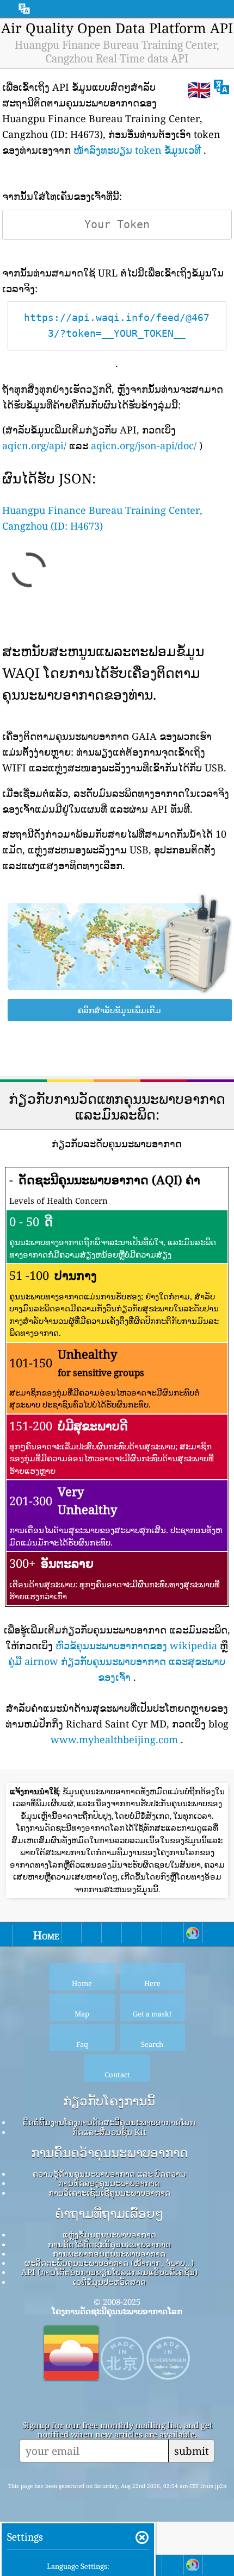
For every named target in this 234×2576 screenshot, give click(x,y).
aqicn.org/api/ (34, 445)
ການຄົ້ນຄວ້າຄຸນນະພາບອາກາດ (109, 2153)
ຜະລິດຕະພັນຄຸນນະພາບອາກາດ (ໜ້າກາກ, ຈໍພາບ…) (109, 2263)
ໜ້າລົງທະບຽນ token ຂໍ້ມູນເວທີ (137, 150)
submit (192, 2451)
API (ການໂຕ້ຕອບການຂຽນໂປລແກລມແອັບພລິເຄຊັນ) (109, 2272)
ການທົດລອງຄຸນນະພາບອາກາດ (109, 2183)
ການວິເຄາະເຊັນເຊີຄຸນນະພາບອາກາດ (109, 2192)
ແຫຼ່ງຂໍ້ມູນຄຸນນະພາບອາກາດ (109, 2234)
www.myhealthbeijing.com (114, 1739)
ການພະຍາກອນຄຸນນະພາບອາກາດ (109, 2253)
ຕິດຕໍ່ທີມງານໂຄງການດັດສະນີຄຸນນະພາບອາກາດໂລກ (109, 2122)
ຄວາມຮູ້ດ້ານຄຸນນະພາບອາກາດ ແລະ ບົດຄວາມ (109, 2173)
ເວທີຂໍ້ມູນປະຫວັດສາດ (109, 2282)
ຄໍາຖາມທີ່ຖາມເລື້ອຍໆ (109, 2214)
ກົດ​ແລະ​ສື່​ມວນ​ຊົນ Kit (109, 2132)
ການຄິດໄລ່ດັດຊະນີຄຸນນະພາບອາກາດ (109, 2244)
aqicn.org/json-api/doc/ (144, 445)
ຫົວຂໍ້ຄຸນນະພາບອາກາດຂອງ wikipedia (136, 1645)
